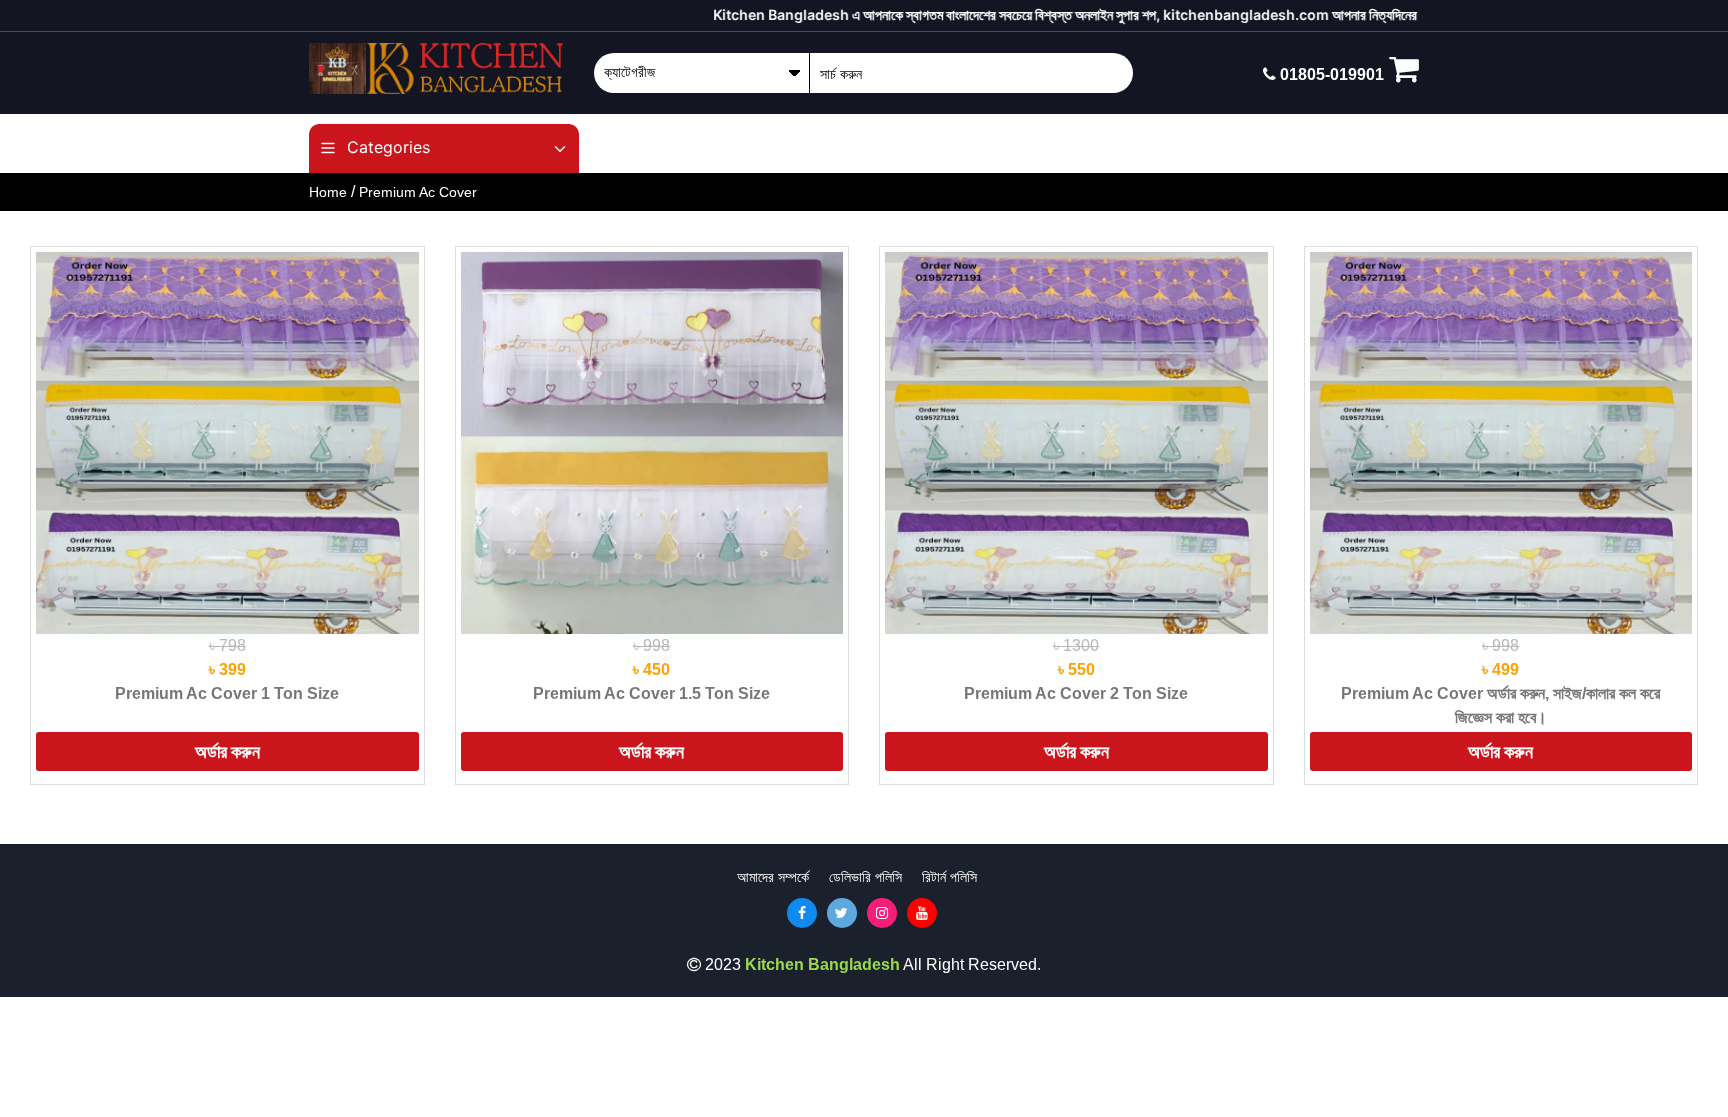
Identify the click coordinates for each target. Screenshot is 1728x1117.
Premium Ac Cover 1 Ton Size (227, 693)
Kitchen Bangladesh (822, 964)
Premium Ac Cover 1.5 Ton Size (651, 693)
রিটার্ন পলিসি (949, 877)
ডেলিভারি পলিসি (865, 877)
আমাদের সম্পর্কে (773, 877)
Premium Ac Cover (418, 192)
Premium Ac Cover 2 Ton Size (1076, 693)
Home (328, 192)
